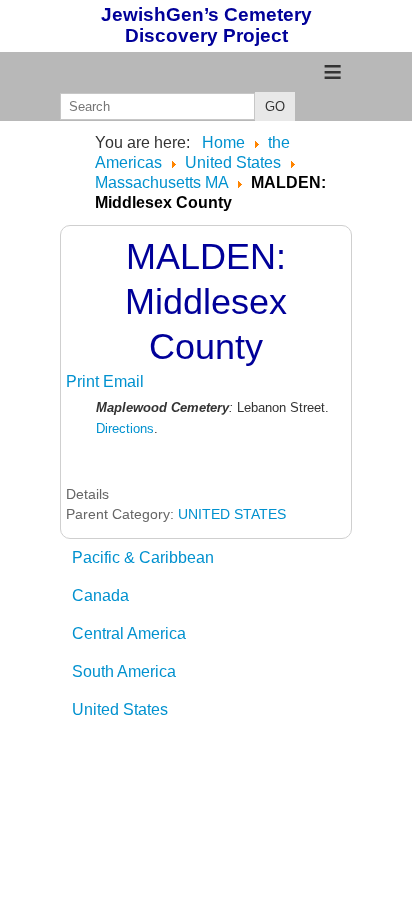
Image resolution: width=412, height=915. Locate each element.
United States (120, 709)
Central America (129, 633)
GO (275, 106)
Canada (100, 595)
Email (123, 381)
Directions (125, 428)
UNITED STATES (232, 514)
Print (84, 381)
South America (124, 671)
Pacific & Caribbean (143, 557)
